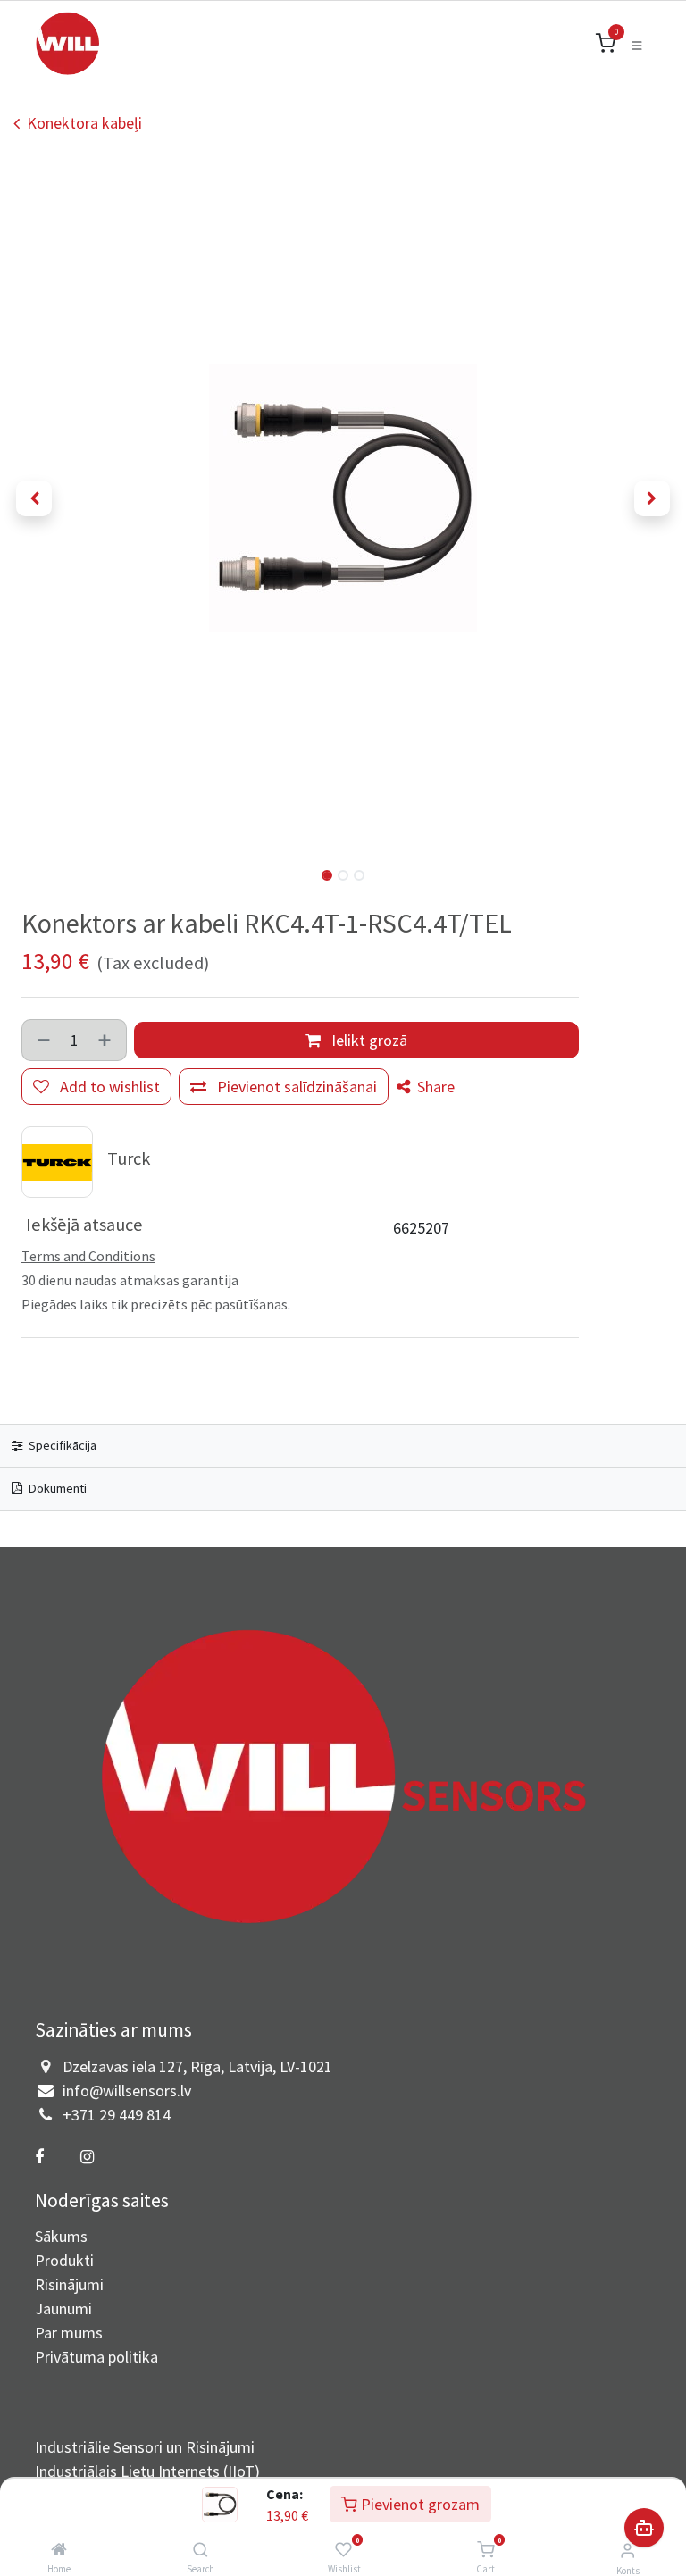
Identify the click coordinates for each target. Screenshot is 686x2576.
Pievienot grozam (418, 2504)
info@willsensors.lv (127, 2091)
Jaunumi (63, 2308)
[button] (34, 498)
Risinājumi (69, 2284)
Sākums (61, 2236)
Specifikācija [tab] (61, 1445)
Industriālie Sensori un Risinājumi (145, 2447)
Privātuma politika (96, 2357)
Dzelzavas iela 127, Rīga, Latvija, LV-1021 (197, 2066)
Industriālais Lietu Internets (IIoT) (147, 2471)
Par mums (69, 2333)
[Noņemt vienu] (42, 1040)
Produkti (64, 2260)
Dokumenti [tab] (56, 1488)
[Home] (59, 2550)
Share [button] (434, 1087)
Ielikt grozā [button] (368, 1040)
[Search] (201, 2550)
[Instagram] (87, 2157)
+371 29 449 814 (117, 2115)
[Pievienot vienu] (106, 1040)
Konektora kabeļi (84, 123)
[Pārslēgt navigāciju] (637, 44)
